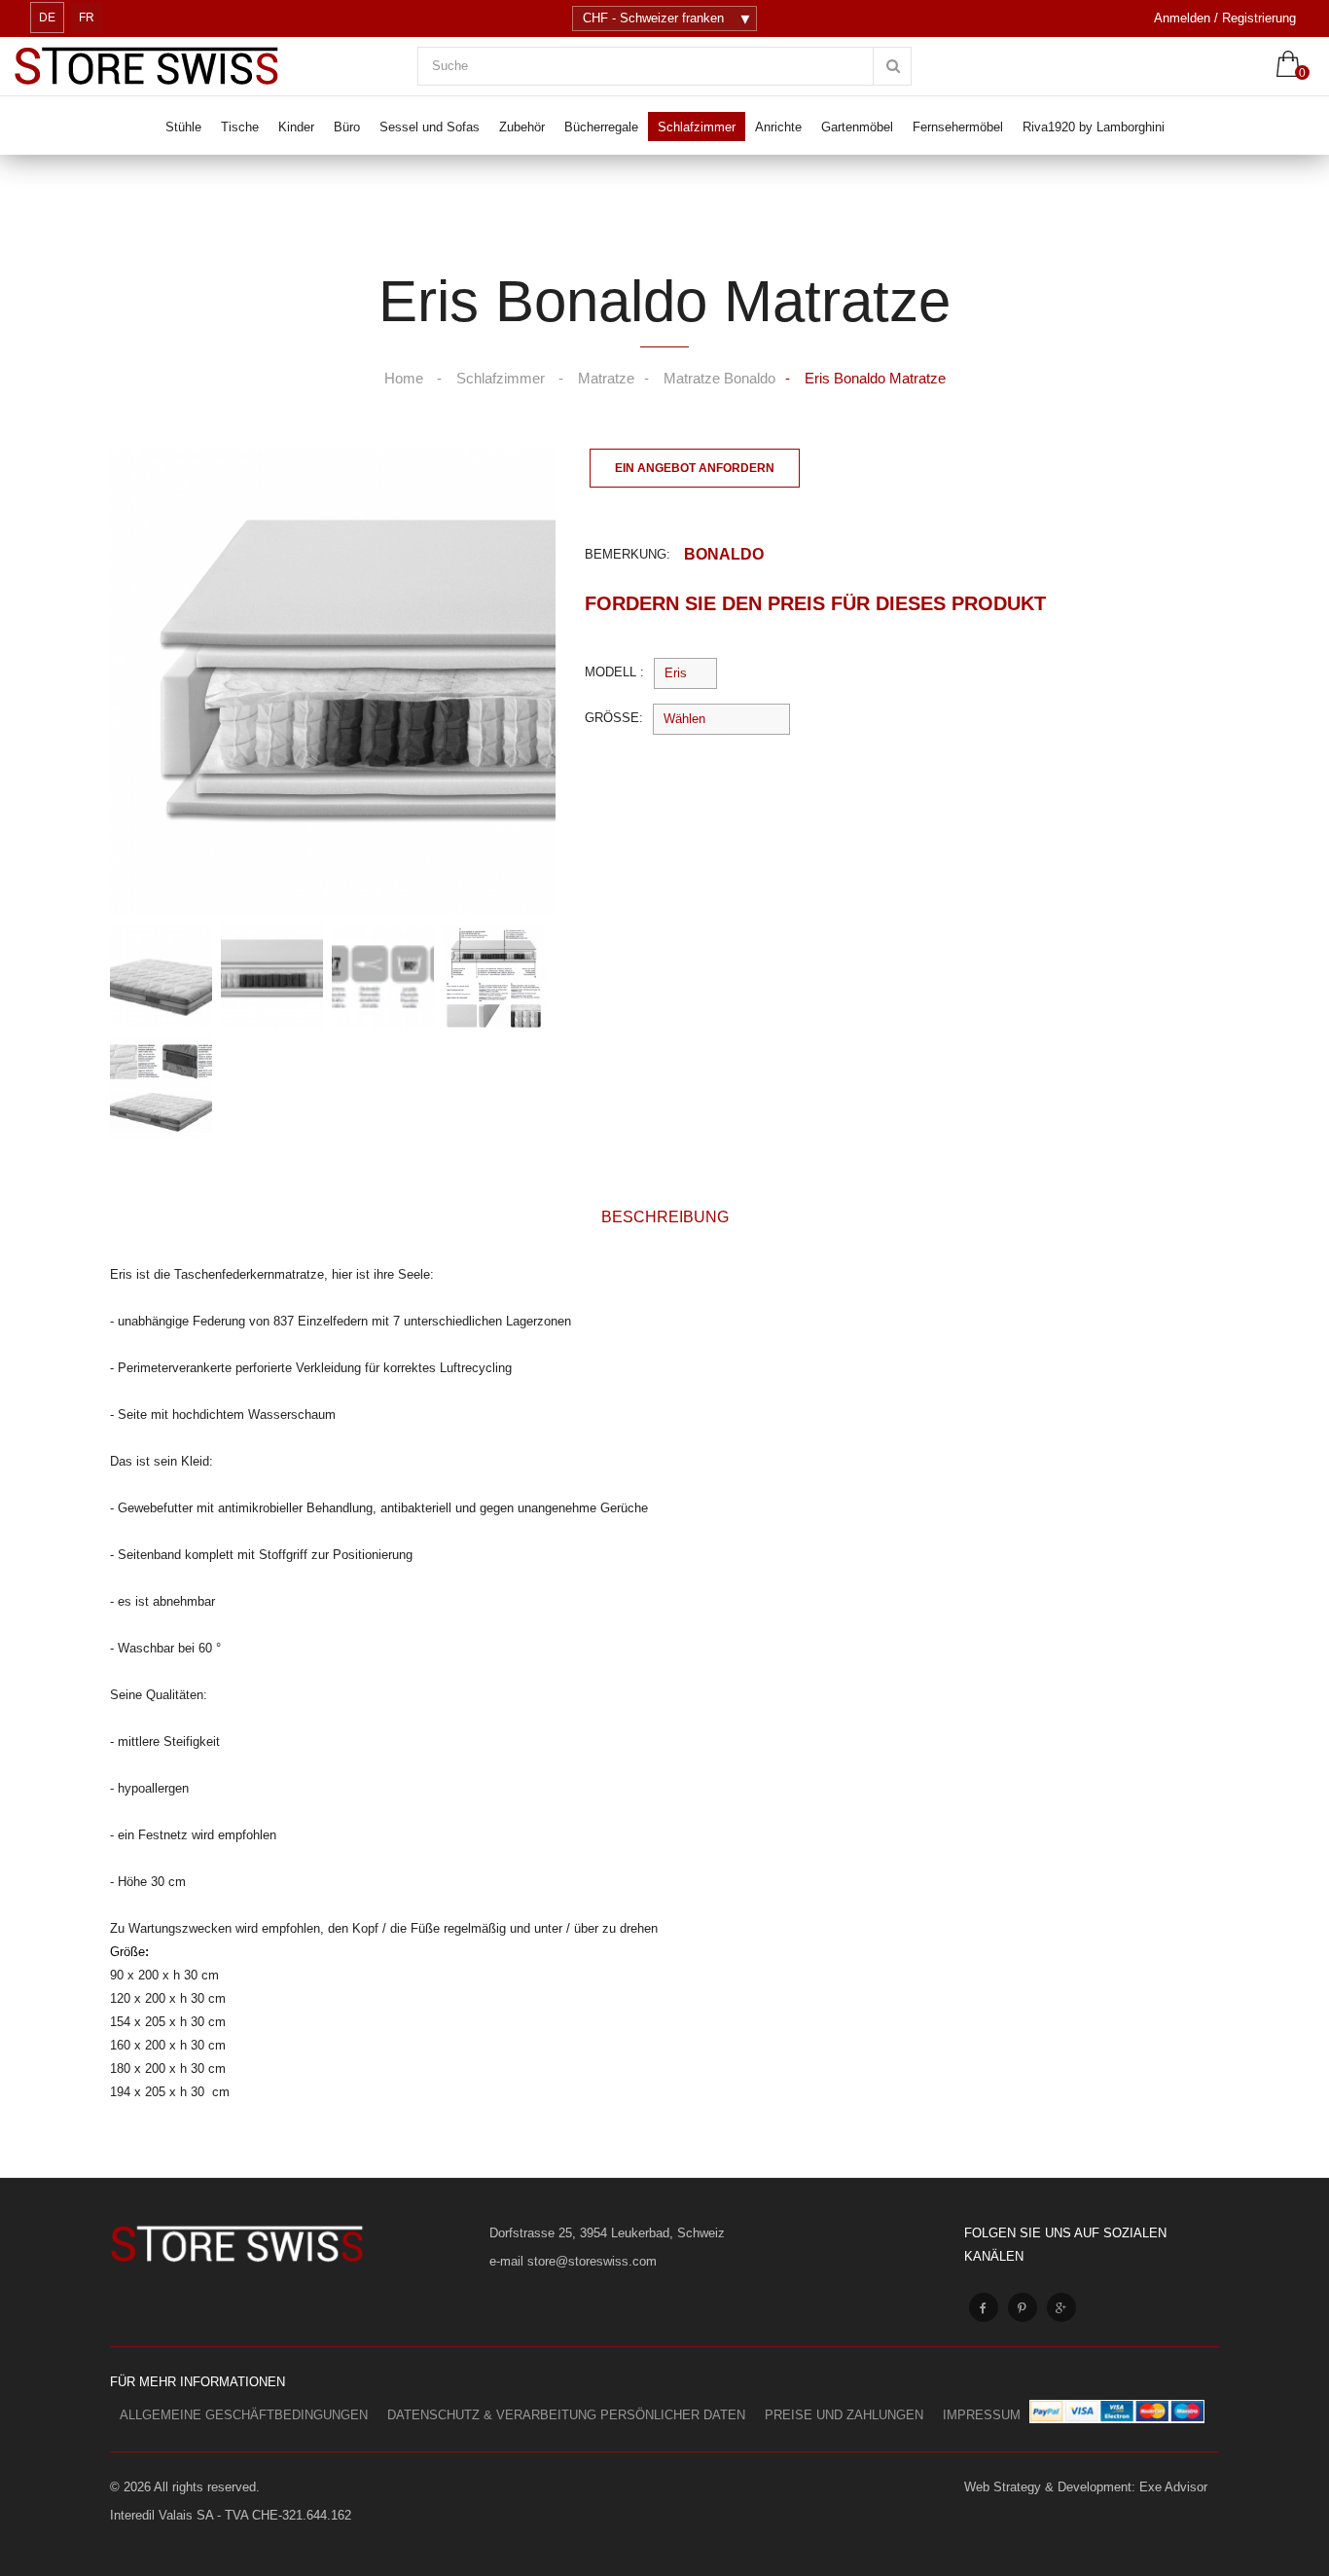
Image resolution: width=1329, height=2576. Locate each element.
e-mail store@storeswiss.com (573, 2261)
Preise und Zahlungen (844, 2415)
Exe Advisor (1173, 2487)
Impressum (982, 2415)
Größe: (614, 718)
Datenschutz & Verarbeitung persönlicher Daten (566, 2415)
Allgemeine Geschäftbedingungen (244, 2415)
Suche (450, 66)
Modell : (614, 672)
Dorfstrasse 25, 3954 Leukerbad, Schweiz (607, 2233)
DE (47, 18)
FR (87, 18)
